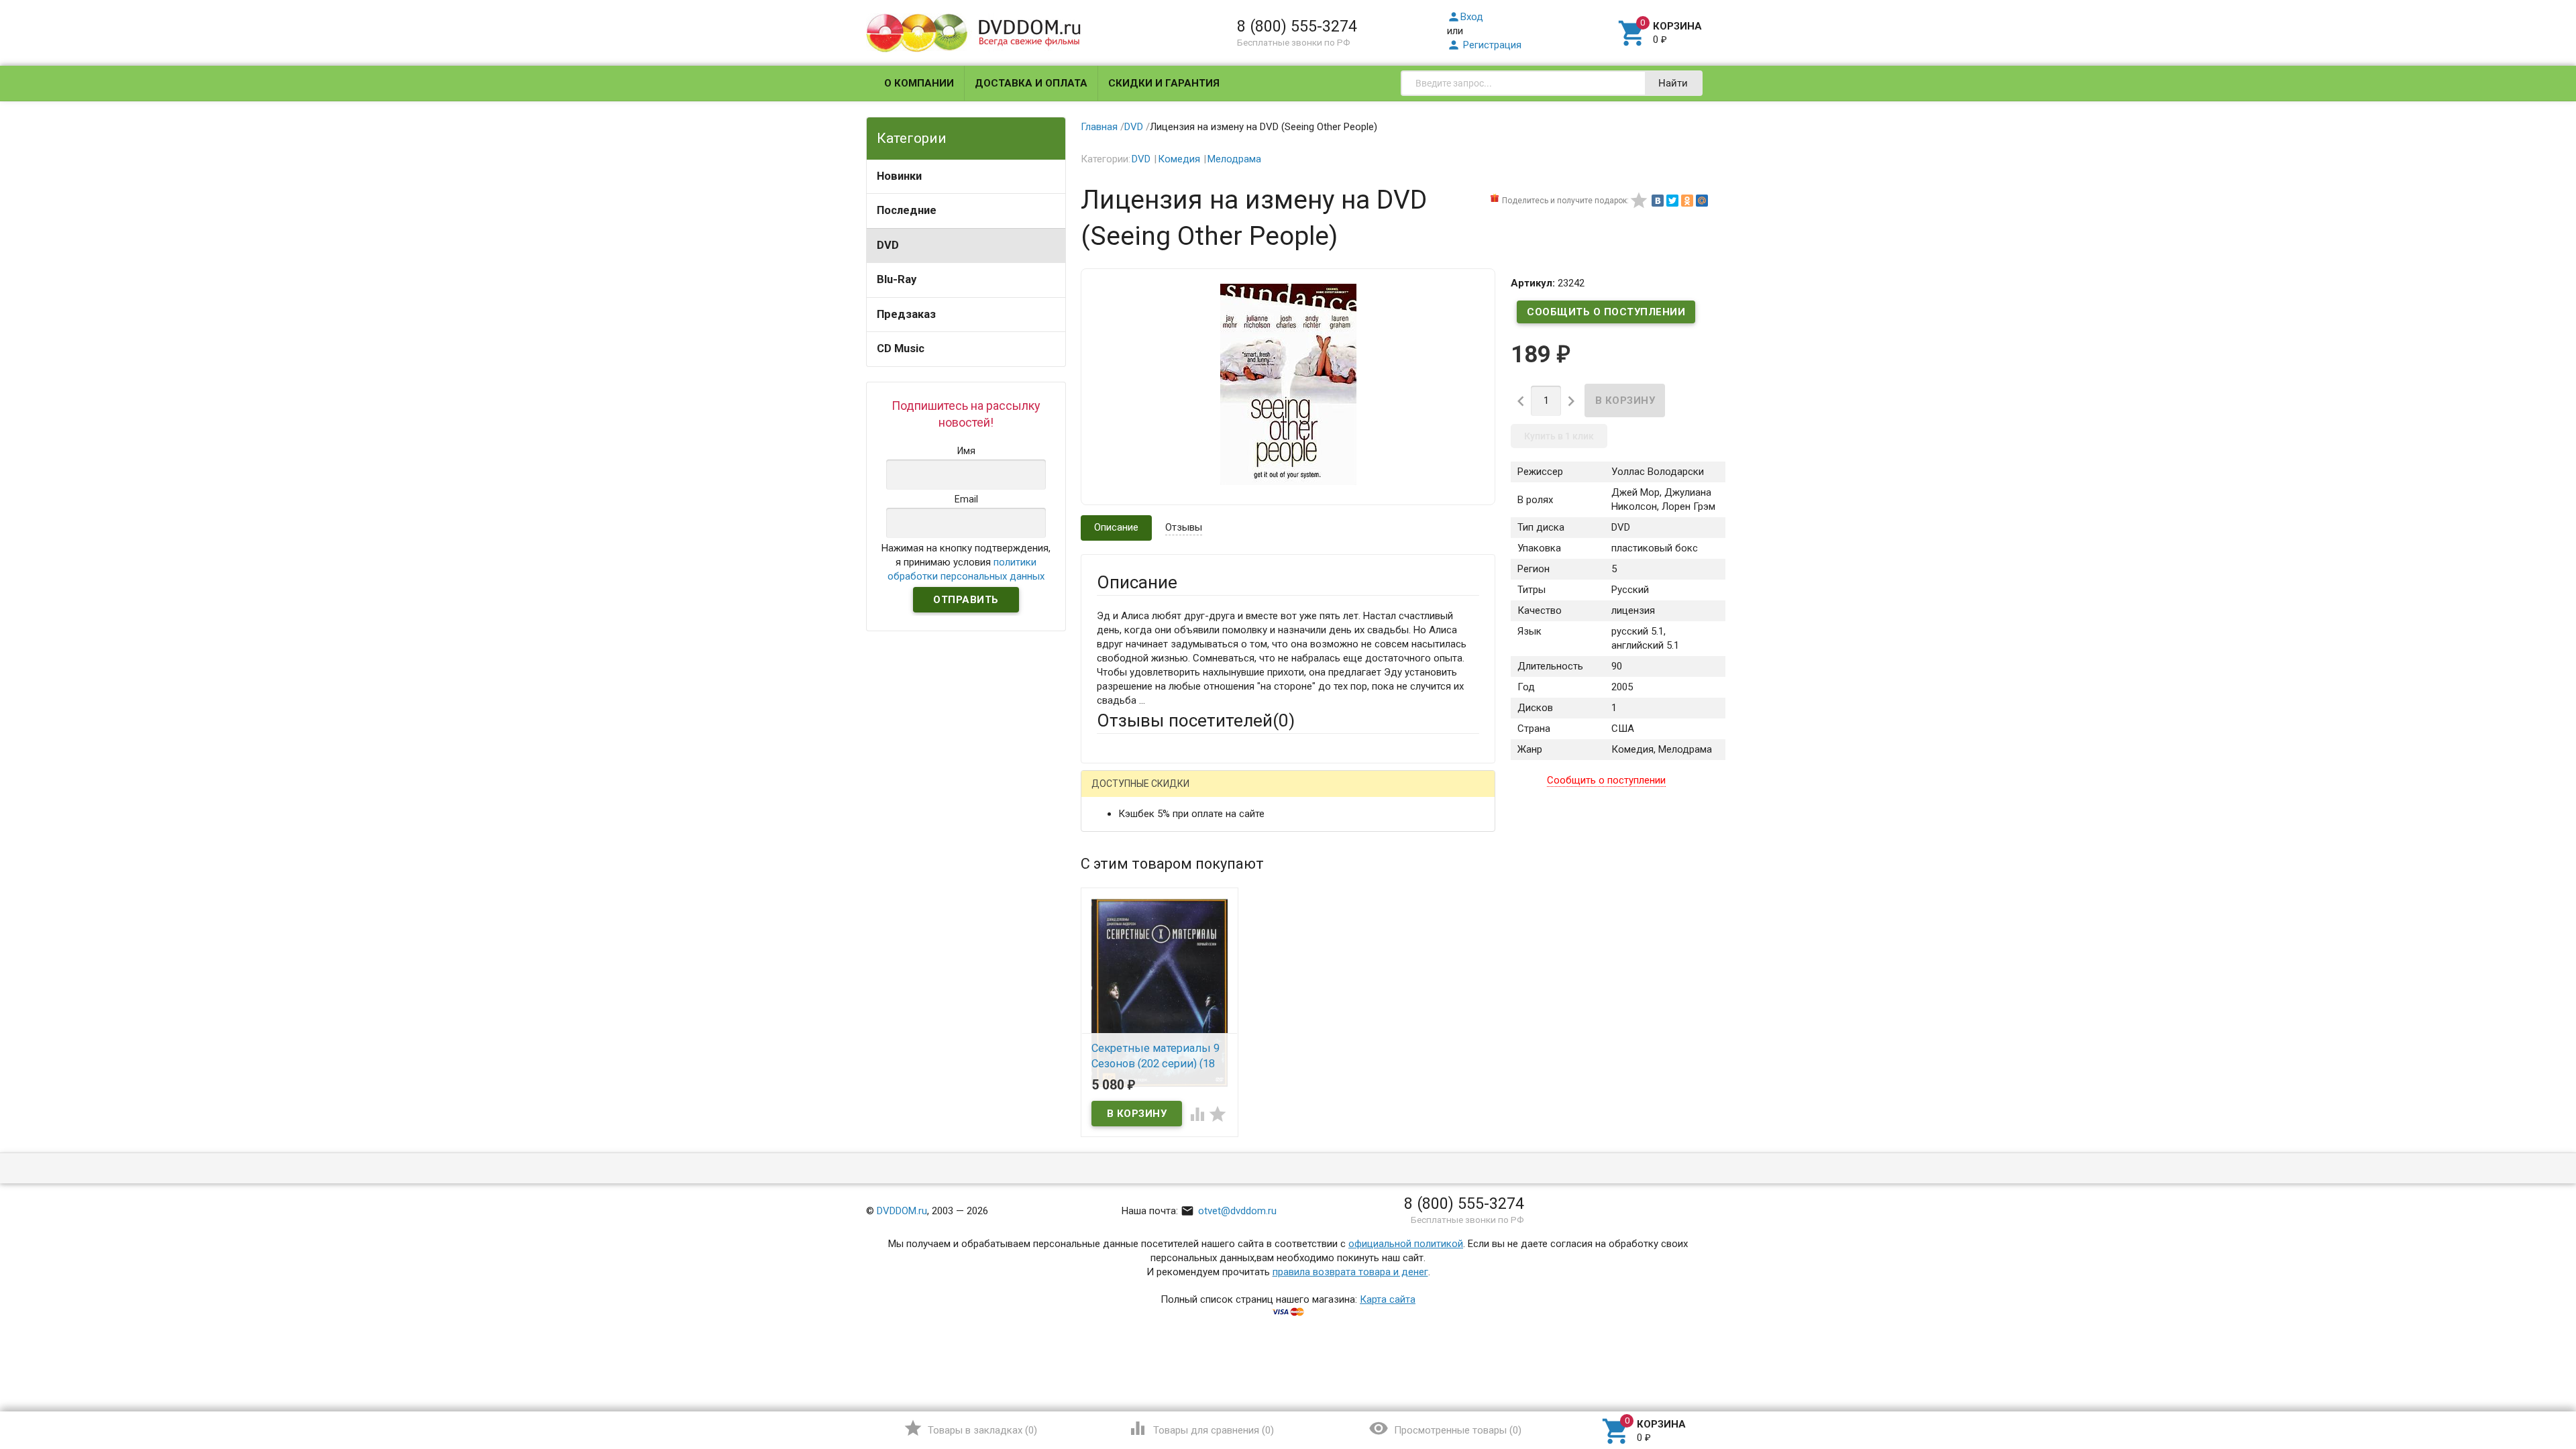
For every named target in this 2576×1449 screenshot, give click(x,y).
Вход (1465, 17)
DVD (888, 245)
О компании (919, 83)
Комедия (1179, 159)
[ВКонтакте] (1658, 201)
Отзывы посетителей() (1196, 720)
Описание (1116, 527)
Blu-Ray (897, 279)
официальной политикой (1406, 1244)
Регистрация (1484, 45)
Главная (1099, 127)
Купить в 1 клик (1559, 436)
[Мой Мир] (1702, 201)
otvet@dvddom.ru (1229, 1211)
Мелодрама (1234, 159)
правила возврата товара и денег (1350, 1272)
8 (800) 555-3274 (1297, 26)
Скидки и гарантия (1164, 83)
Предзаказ (906, 314)
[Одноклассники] (1687, 201)
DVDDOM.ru (902, 1211)
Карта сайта (1388, 1299)
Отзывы (1184, 527)
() (970, 1428)
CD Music (901, 348)
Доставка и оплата (1031, 83)
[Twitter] (1672, 201)
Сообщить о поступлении (1606, 312)
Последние (907, 210)
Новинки (899, 176)
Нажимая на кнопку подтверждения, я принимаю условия (966, 562)
